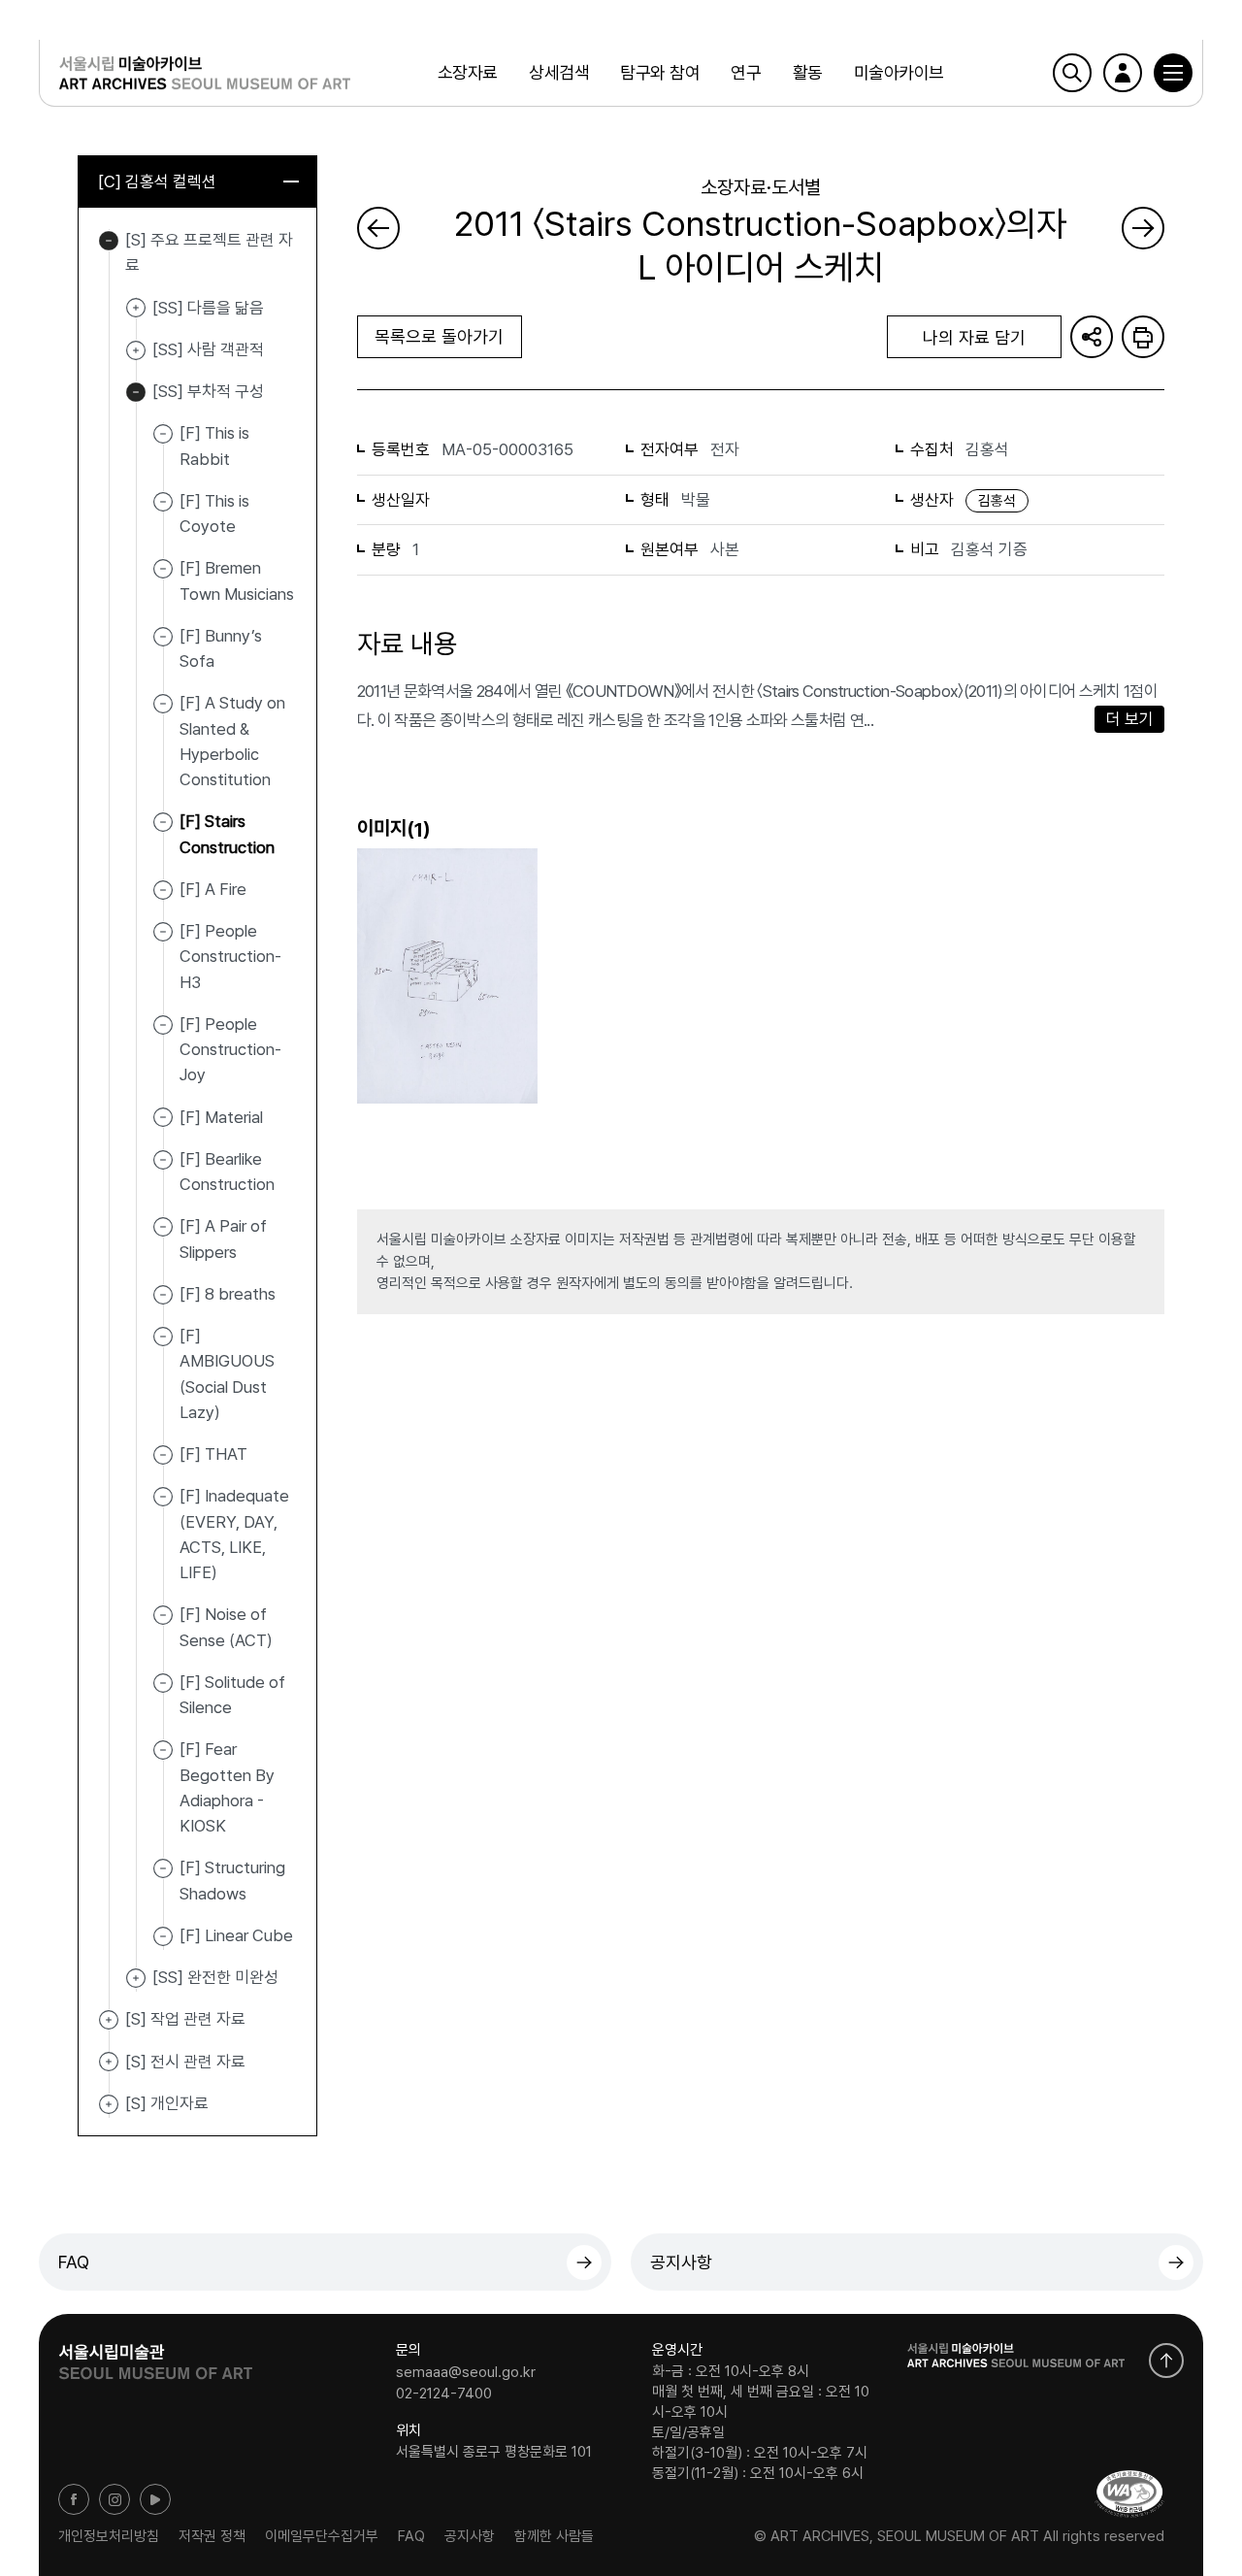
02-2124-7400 (444, 2393)
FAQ (74, 2262)
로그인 (1123, 73)
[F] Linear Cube (236, 1935)
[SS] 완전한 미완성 (136, 1978)
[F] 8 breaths (228, 1294)
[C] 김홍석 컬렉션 (157, 182)
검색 (1072, 73)
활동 (808, 72)
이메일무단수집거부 (322, 2536)
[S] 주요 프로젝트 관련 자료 (109, 241)
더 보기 (1130, 719)
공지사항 (681, 2262)
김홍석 (997, 501)
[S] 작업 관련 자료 (109, 2020)
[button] (1173, 73)
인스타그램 (114, 2499)
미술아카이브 (899, 72)
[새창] (1129, 2494)
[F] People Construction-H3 (230, 957)
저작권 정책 (212, 2536)
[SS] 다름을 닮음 (136, 309)
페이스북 (74, 2499)
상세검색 (559, 72)
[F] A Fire (213, 889)
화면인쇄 (1143, 337)
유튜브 (155, 2499)
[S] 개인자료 (109, 2104)
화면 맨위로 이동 (1166, 2361)
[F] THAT (213, 1454)
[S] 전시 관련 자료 (109, 2063)
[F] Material (221, 1116)
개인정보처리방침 (109, 2536)
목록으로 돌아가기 (439, 336)
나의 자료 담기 (974, 337)
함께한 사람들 (554, 2536)
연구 (746, 72)
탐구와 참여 (660, 72)
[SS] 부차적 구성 (136, 392)
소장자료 (468, 72)
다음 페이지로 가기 (1143, 228)
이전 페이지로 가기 (378, 228)
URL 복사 (1092, 337)
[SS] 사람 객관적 (136, 350)
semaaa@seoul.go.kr (466, 2372)
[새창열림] (155, 2356)
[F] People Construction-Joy (230, 1050)
